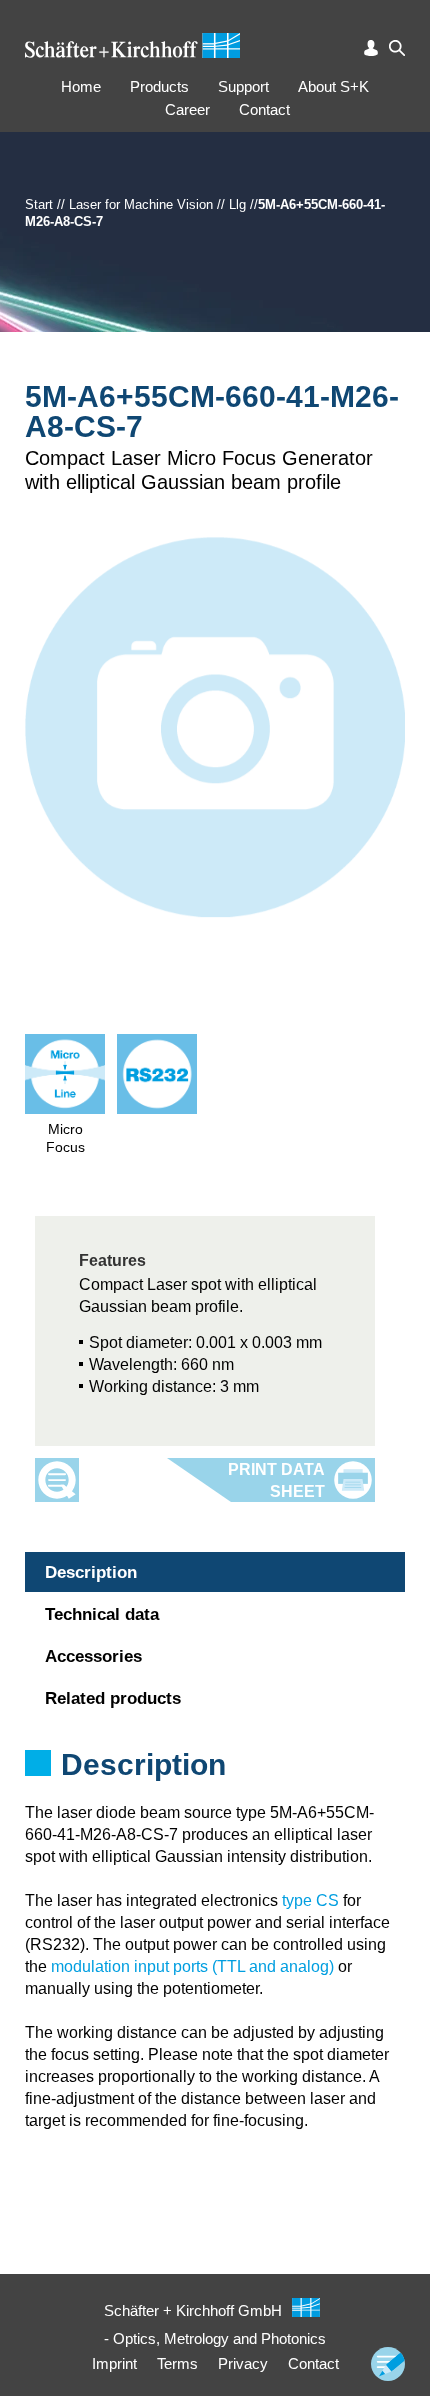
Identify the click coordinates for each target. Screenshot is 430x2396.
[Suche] (397, 48)
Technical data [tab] (102, 1614)
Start (39, 204)
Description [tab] (91, 1572)
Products (159, 86)
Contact (264, 109)
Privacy (243, 2363)
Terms (177, 2363)
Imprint (114, 2363)
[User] (371, 48)
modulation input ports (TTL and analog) (192, 1966)
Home (81, 86)
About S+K (333, 86)
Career (187, 109)
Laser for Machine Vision (141, 204)
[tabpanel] (215, 1791)
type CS (310, 1900)
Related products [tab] (113, 1698)
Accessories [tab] (93, 1656)
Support (243, 86)
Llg (237, 204)
